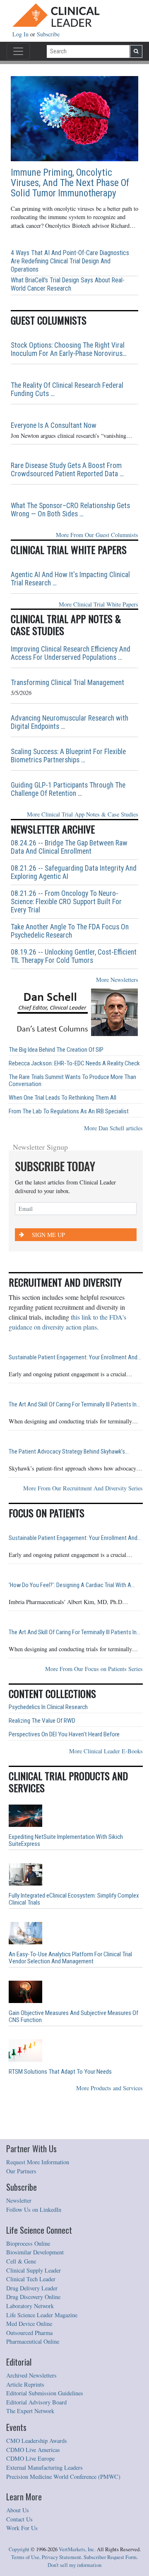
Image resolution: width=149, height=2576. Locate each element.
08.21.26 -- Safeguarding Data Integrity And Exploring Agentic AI (74, 872)
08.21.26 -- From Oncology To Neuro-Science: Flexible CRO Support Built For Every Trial (66, 902)
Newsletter (19, 2200)
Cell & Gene (21, 2261)
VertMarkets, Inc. (77, 2549)
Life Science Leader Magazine (42, 2315)
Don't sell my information (74, 2565)
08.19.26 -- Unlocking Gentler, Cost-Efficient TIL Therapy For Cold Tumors (74, 956)
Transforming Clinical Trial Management (67, 683)
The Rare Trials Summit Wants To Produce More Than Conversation (72, 1081)
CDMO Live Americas (33, 2450)
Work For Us (22, 2528)
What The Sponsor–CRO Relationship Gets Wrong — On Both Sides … (70, 510)
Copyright (19, 2549)
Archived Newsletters (31, 2375)
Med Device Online (29, 2324)
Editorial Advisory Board (36, 2402)
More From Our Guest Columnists (97, 535)
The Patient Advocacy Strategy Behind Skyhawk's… (69, 1452)
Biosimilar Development (35, 2252)
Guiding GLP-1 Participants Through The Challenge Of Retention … (68, 789)
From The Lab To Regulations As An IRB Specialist (69, 1111)
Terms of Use (25, 2557)
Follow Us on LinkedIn (34, 2210)
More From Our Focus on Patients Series (94, 1669)
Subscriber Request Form (110, 2557)
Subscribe (48, 34)
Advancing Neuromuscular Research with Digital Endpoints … (70, 722)
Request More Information (38, 2162)
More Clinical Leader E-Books (106, 1751)
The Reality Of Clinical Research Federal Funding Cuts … (67, 389)
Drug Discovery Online (33, 2297)
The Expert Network (30, 2411)
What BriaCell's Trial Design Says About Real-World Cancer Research (68, 284)
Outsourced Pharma (29, 2333)
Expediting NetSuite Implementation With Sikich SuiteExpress (66, 1841)
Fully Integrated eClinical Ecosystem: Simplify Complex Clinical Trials (74, 1899)
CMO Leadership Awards (37, 2441)
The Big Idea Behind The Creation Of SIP (56, 1050)
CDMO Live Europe (30, 2458)
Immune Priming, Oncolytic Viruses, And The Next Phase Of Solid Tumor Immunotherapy (70, 183)
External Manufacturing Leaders (44, 2467)
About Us (18, 2510)
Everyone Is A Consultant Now (54, 425)
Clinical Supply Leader (34, 2270)
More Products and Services (109, 2088)
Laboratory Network (30, 2306)
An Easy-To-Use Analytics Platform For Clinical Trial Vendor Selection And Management (70, 1958)
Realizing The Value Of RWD (42, 1721)
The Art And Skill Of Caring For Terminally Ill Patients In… (74, 1405)
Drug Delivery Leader (32, 2288)
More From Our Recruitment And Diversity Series (83, 1488)
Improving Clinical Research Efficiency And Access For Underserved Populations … (71, 653)
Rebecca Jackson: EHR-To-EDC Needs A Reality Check (74, 1064)
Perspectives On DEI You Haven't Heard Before (64, 1734)
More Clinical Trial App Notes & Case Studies (83, 814)
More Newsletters (117, 980)
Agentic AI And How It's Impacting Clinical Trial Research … (70, 579)
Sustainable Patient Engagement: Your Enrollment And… (75, 1357)
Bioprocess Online (28, 2243)
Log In (21, 34)
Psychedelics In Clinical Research (48, 1707)
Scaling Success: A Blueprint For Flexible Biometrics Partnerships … (68, 756)
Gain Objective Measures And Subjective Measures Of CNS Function (73, 2017)
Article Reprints (25, 2384)
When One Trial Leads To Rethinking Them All (62, 1098)
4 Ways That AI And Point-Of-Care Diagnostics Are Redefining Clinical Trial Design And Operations (70, 261)
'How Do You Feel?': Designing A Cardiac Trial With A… (72, 1585)
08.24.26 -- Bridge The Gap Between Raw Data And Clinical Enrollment (69, 847)
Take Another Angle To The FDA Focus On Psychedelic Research (70, 931)
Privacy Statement (61, 2557)
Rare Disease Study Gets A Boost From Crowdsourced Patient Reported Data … (67, 470)
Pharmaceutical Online (33, 2341)
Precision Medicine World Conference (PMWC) (63, 2477)
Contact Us (19, 2519)
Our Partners (21, 2171)
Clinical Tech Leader (31, 2279)
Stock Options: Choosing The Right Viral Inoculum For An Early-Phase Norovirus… (69, 349)
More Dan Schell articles (113, 1128)
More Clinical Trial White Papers (99, 604)
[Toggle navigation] (18, 51)
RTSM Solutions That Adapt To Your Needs (60, 2072)
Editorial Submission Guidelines (45, 2393)
